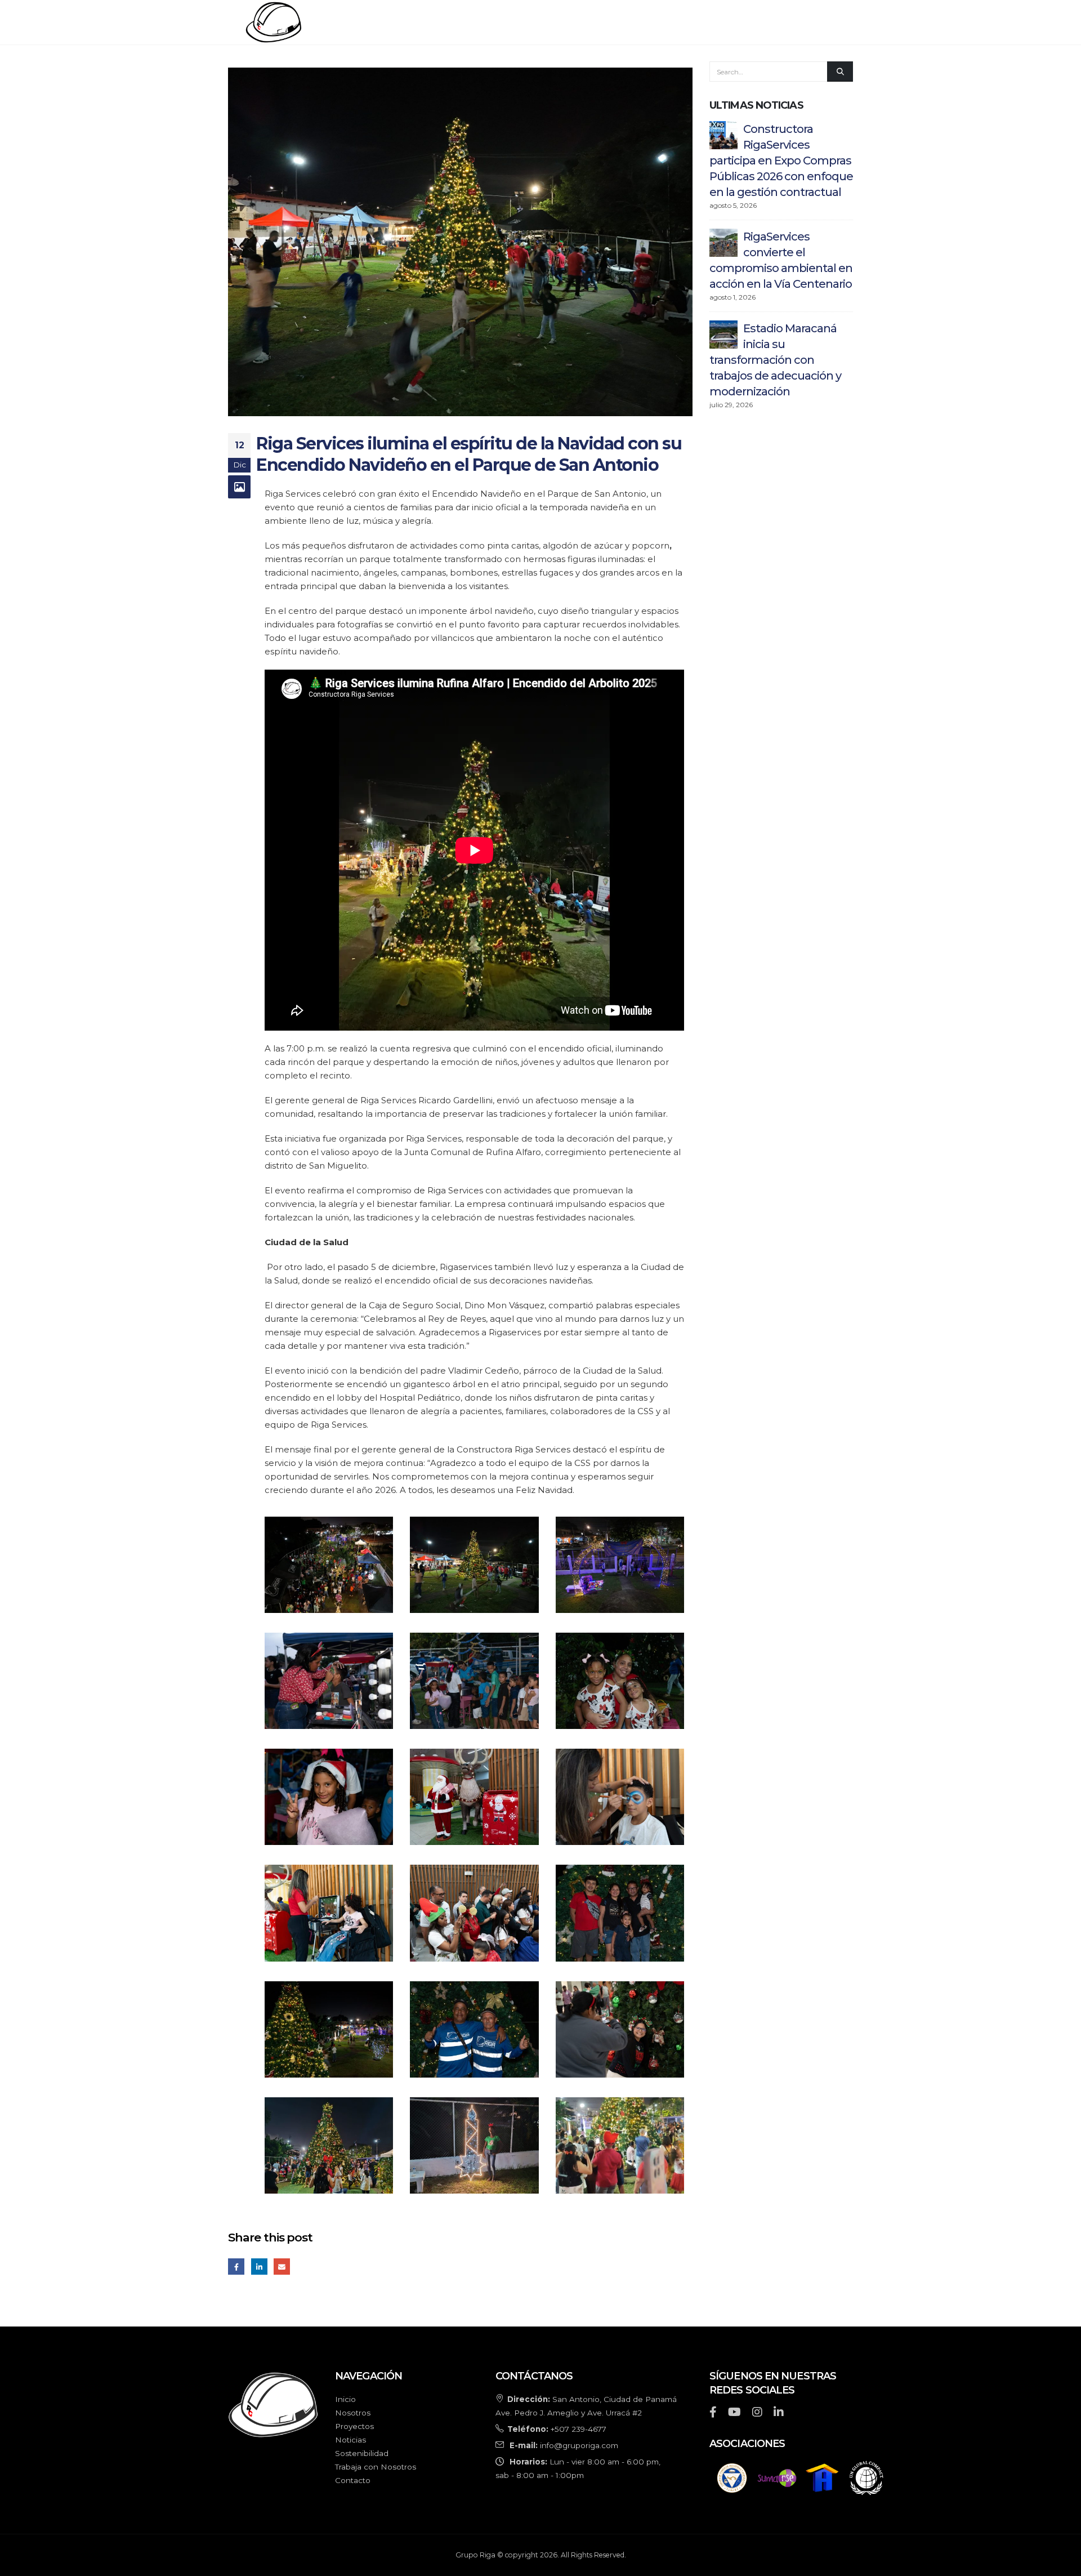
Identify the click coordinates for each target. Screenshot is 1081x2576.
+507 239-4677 (579, 2429)
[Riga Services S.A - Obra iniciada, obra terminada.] (304, 22)
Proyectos (548, 22)
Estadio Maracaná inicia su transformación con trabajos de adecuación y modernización (775, 360)
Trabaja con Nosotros (376, 2467)
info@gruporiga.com (579, 2445)
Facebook (236, 2267)
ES (847, 22)
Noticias (614, 22)
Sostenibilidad (689, 22)
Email (282, 2267)
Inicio (421, 22)
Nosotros (478, 22)
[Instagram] (757, 2413)
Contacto (770, 22)
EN (830, 22)
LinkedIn (259, 2267)
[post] (723, 134)
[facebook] (713, 2413)
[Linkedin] (779, 2413)
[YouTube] (734, 2413)
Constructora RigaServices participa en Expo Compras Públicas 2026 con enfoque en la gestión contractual (781, 161)
